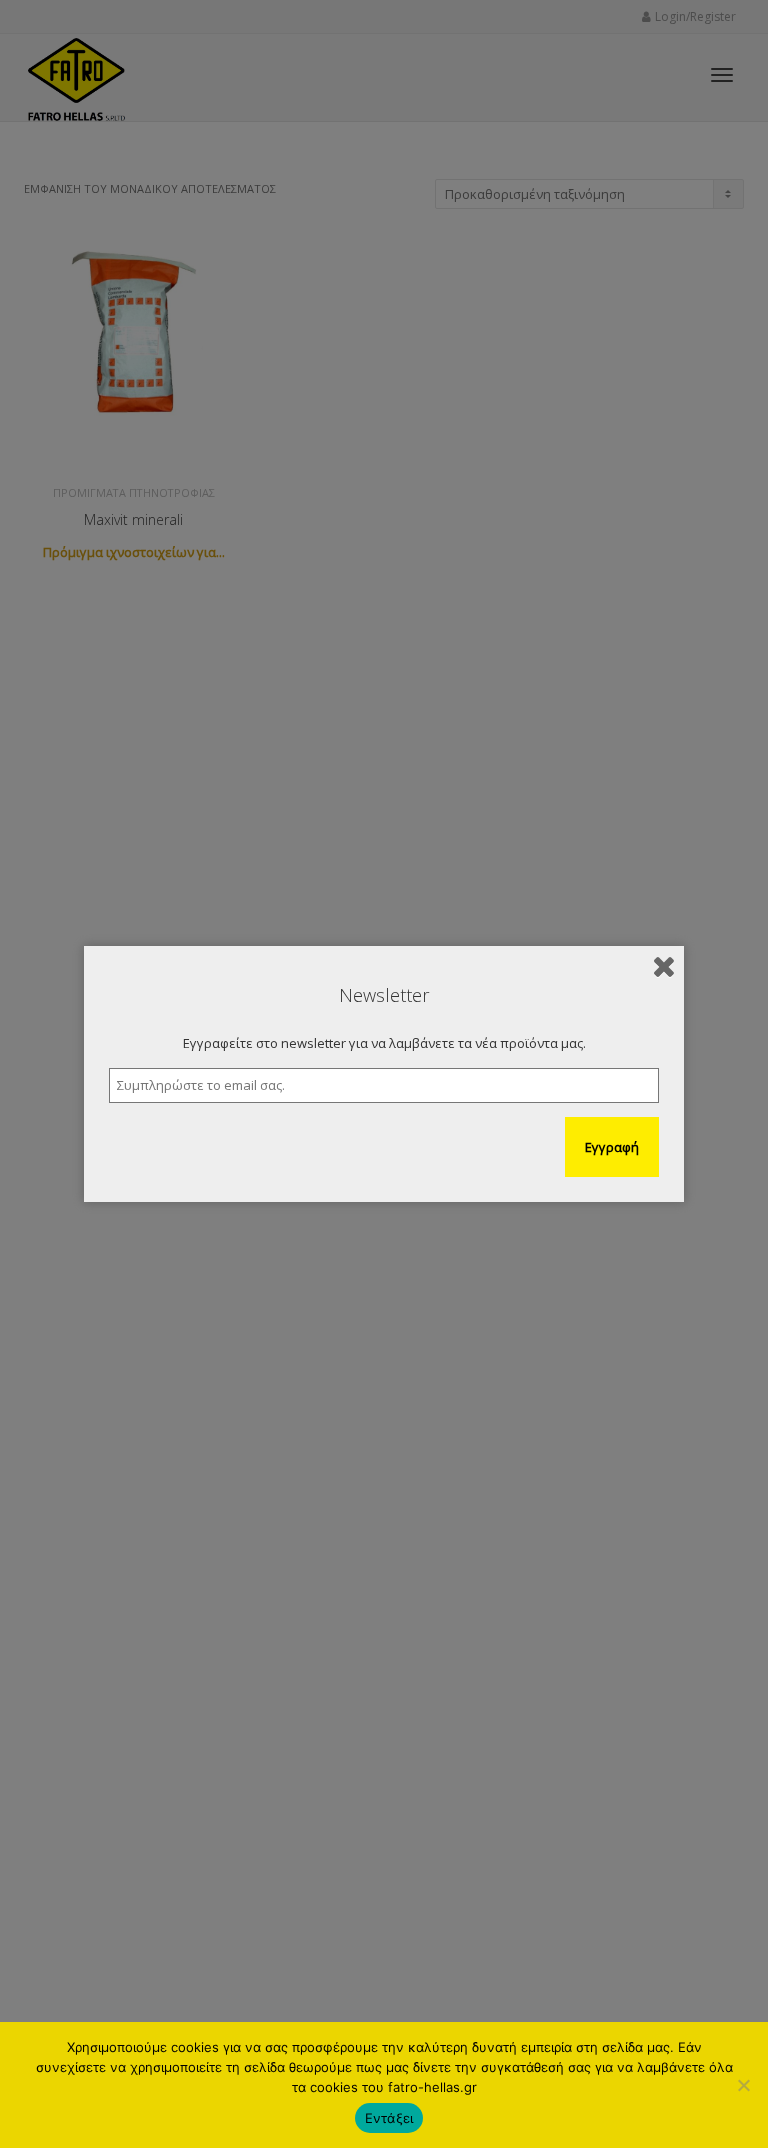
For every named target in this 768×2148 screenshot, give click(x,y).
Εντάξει (389, 2118)
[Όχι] (743, 2085)
